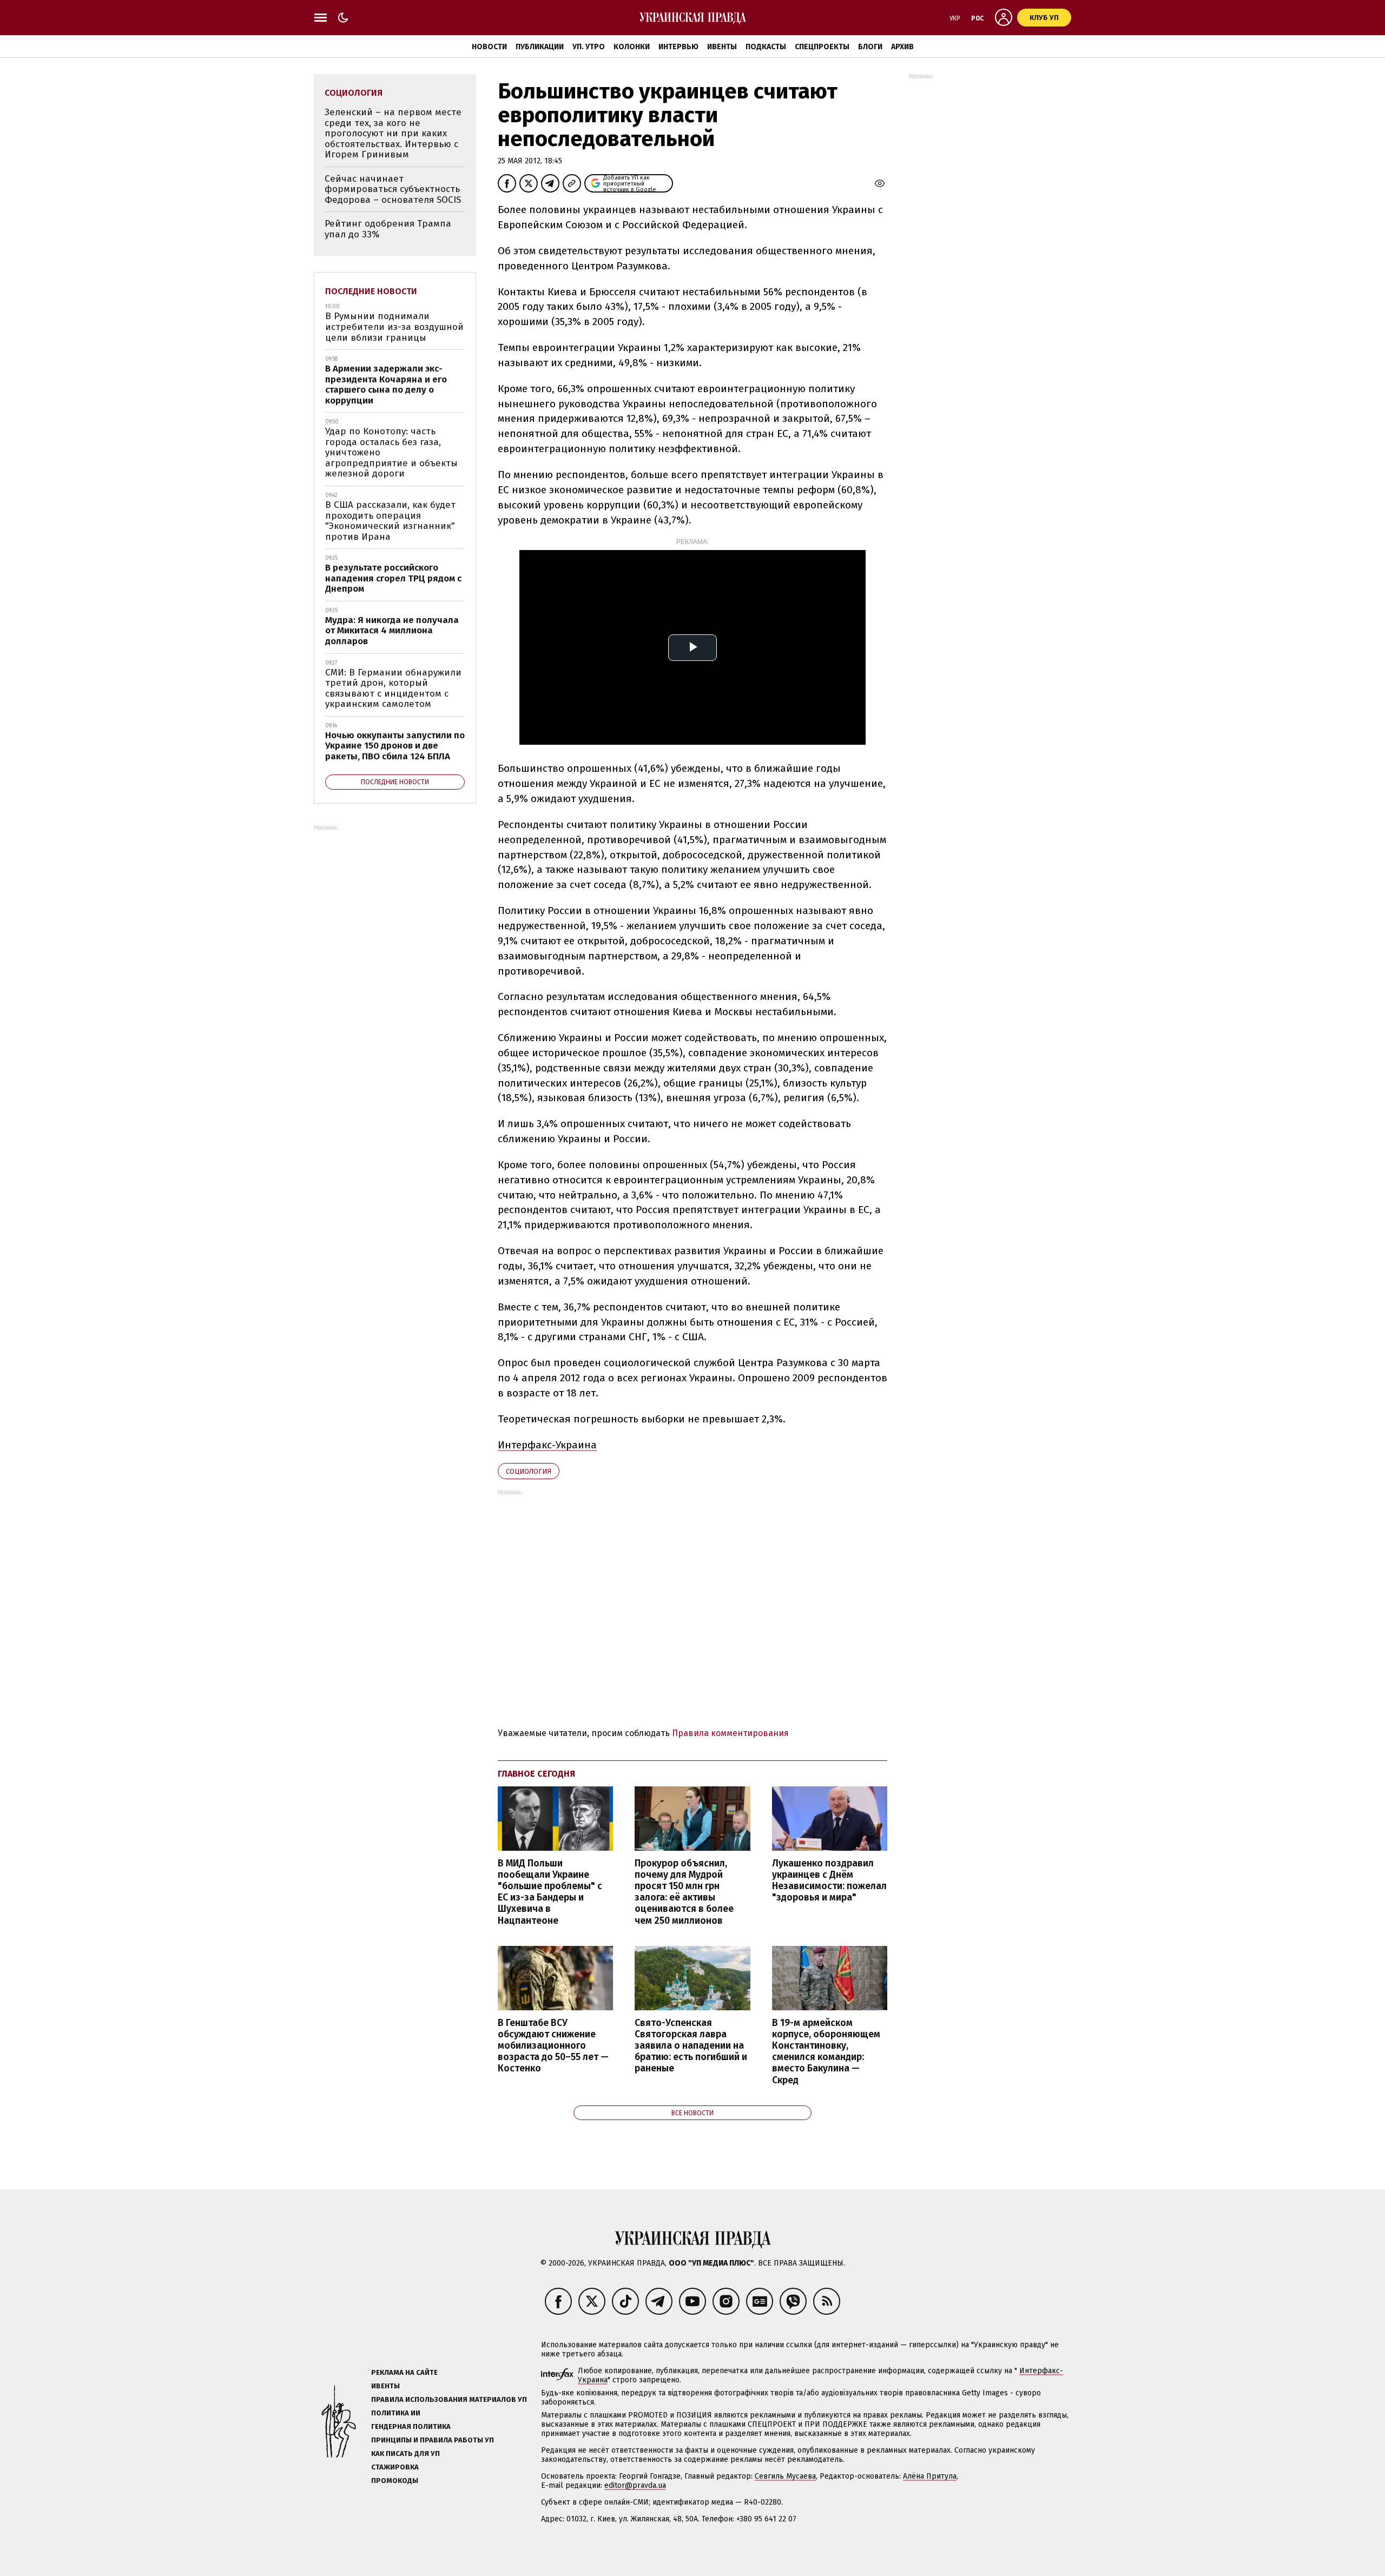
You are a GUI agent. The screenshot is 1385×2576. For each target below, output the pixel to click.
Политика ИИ (396, 2413)
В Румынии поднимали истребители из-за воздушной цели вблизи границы (394, 327)
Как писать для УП (405, 2454)
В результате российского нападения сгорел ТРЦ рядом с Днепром (393, 578)
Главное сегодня (536, 1774)
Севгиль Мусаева (785, 2476)
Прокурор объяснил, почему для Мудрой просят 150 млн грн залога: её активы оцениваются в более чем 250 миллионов (684, 1892)
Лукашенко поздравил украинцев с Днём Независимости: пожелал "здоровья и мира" (829, 1880)
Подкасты (766, 47)
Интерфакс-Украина (547, 1445)
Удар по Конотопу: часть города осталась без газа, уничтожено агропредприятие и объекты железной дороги (391, 452)
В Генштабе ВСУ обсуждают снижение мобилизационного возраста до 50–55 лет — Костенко (553, 2046)
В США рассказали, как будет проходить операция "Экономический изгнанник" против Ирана (390, 521)
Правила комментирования (730, 1733)
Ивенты (722, 47)
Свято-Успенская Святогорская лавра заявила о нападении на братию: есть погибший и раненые (691, 2046)
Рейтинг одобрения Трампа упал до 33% (388, 229)
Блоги (870, 47)
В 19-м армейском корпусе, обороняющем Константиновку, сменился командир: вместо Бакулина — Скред (826, 2052)
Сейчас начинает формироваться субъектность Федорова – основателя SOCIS (393, 189)
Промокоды (395, 2481)
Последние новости (371, 291)
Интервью (678, 47)
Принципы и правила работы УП (433, 2440)
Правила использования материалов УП (449, 2399)
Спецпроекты (822, 47)
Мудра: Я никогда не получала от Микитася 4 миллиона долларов (392, 631)
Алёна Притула (930, 2476)
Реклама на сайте (404, 2372)
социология (529, 1471)
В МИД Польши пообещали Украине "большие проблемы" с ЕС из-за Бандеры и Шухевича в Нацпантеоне (550, 1892)
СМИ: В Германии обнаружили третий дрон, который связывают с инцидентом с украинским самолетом (393, 688)
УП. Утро (589, 47)
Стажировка (395, 2467)
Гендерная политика (411, 2426)
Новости (489, 47)
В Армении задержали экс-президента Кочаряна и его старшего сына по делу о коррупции (386, 385)
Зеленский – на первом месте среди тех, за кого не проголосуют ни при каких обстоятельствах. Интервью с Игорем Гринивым (393, 133)
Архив (902, 47)
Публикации (540, 47)
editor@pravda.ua (635, 2485)
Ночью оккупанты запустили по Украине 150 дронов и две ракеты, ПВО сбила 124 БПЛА (395, 746)
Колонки (632, 47)
